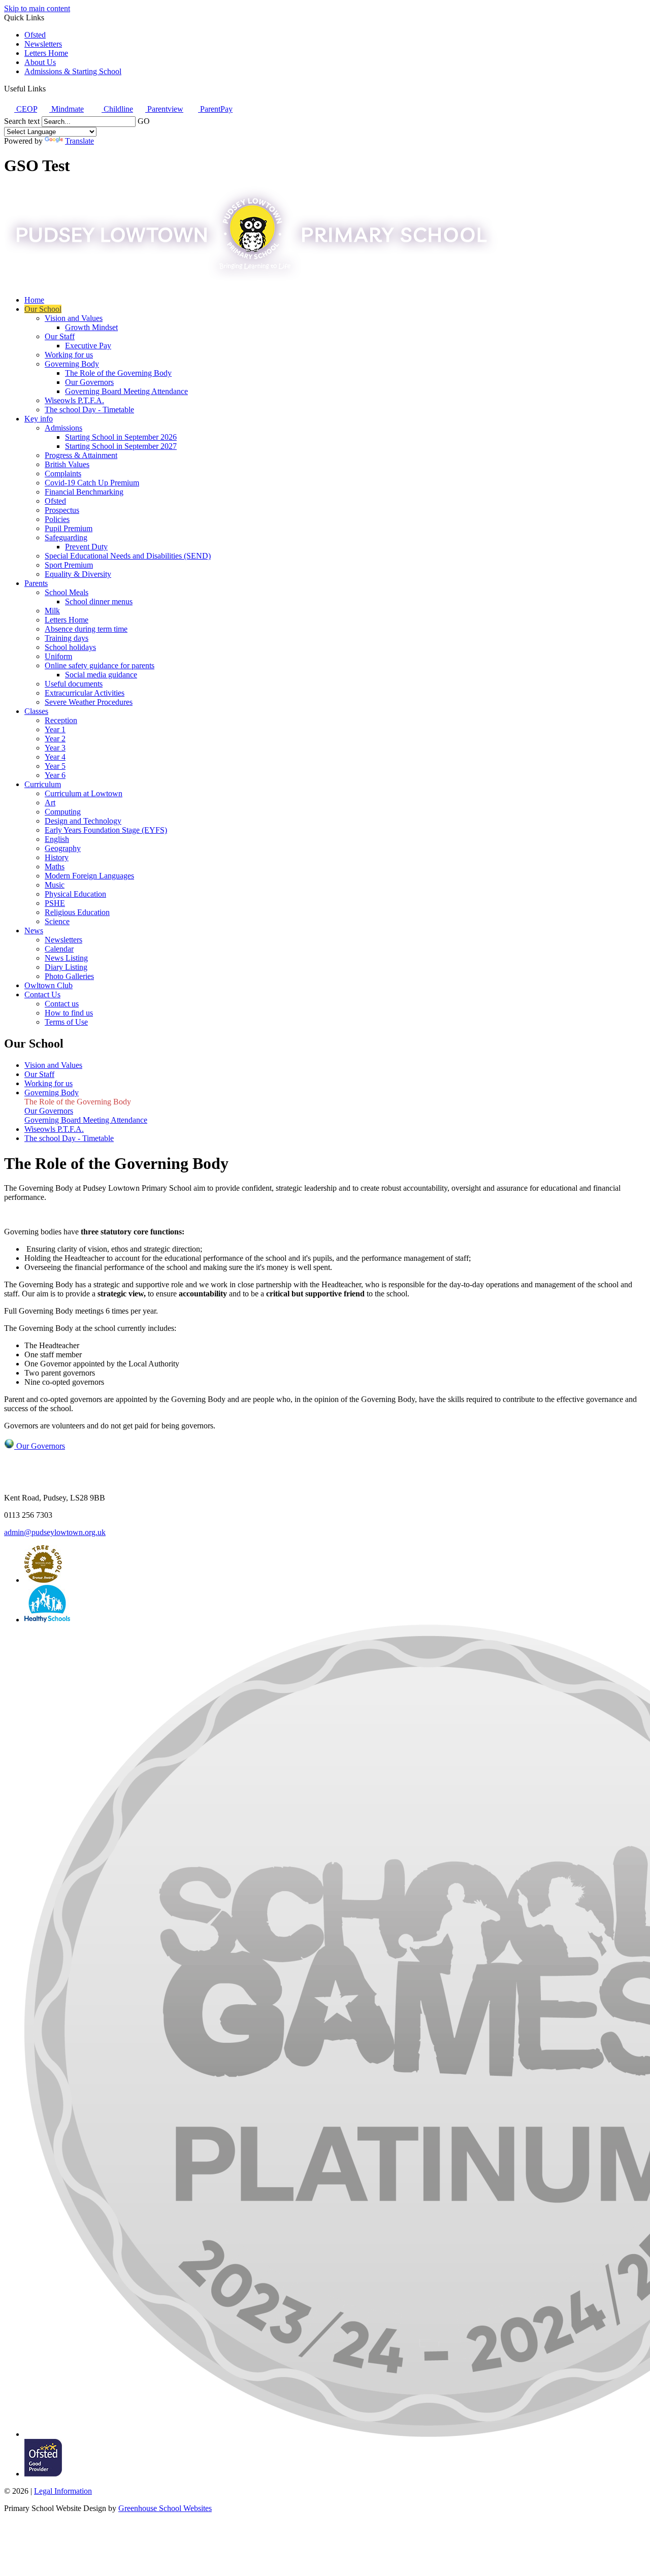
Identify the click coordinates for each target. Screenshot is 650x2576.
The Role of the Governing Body (118, 373)
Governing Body (72, 364)
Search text (22, 121)
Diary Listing (66, 967)
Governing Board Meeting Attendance (126, 391)
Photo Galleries (69, 976)
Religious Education (77, 912)
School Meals (67, 592)
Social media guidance (101, 675)
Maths (55, 867)
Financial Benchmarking (84, 492)
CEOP (26, 109)
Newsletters (43, 44)
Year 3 (55, 748)
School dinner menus (99, 601)
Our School (43, 309)
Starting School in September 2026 (121, 437)
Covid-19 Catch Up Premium (92, 483)
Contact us (62, 1004)
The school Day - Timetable (89, 410)
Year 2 (55, 739)
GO (144, 121)
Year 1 (55, 729)
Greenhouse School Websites (165, 2508)
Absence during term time (86, 629)
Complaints (63, 474)
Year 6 (55, 775)
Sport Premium (69, 565)
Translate (79, 141)
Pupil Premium (69, 528)
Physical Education (75, 894)
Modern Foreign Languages (89, 876)
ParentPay (215, 109)
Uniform (58, 656)
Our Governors (89, 382)
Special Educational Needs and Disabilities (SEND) (128, 556)
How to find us (69, 1013)
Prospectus (62, 510)
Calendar (59, 949)
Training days (67, 638)
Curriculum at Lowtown (84, 793)
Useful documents (74, 684)
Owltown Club (48, 985)
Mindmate (67, 109)
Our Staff (60, 336)
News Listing (66, 958)
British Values (67, 464)
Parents (36, 583)
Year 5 (55, 766)
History (57, 857)
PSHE (55, 903)
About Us (40, 62)
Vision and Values (74, 318)
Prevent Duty (86, 547)
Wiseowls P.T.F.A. (74, 400)
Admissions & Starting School (73, 71)
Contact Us (42, 994)
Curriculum (43, 784)
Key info (39, 419)
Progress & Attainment (81, 455)
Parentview (164, 109)
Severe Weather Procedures (89, 702)
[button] (50, 88)
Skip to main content (37, 8)
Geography (63, 848)
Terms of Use (66, 1022)
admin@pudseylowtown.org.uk (55, 1532)
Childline (117, 109)
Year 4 (55, 757)
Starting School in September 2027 (121, 446)
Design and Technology (83, 821)
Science (57, 921)
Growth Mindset (91, 327)
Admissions (63, 428)
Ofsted (35, 35)
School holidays (70, 647)
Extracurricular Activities (85, 693)
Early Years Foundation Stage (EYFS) (106, 830)
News (34, 931)
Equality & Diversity (78, 574)
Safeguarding (66, 537)
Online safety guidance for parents (100, 665)
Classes (36, 711)
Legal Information (63, 2491)
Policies (57, 519)
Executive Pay (88, 346)
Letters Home (46, 53)
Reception (61, 720)
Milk (52, 611)
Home (34, 300)
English (57, 839)
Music (55, 885)
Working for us (69, 355)
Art (50, 803)
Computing (63, 812)
